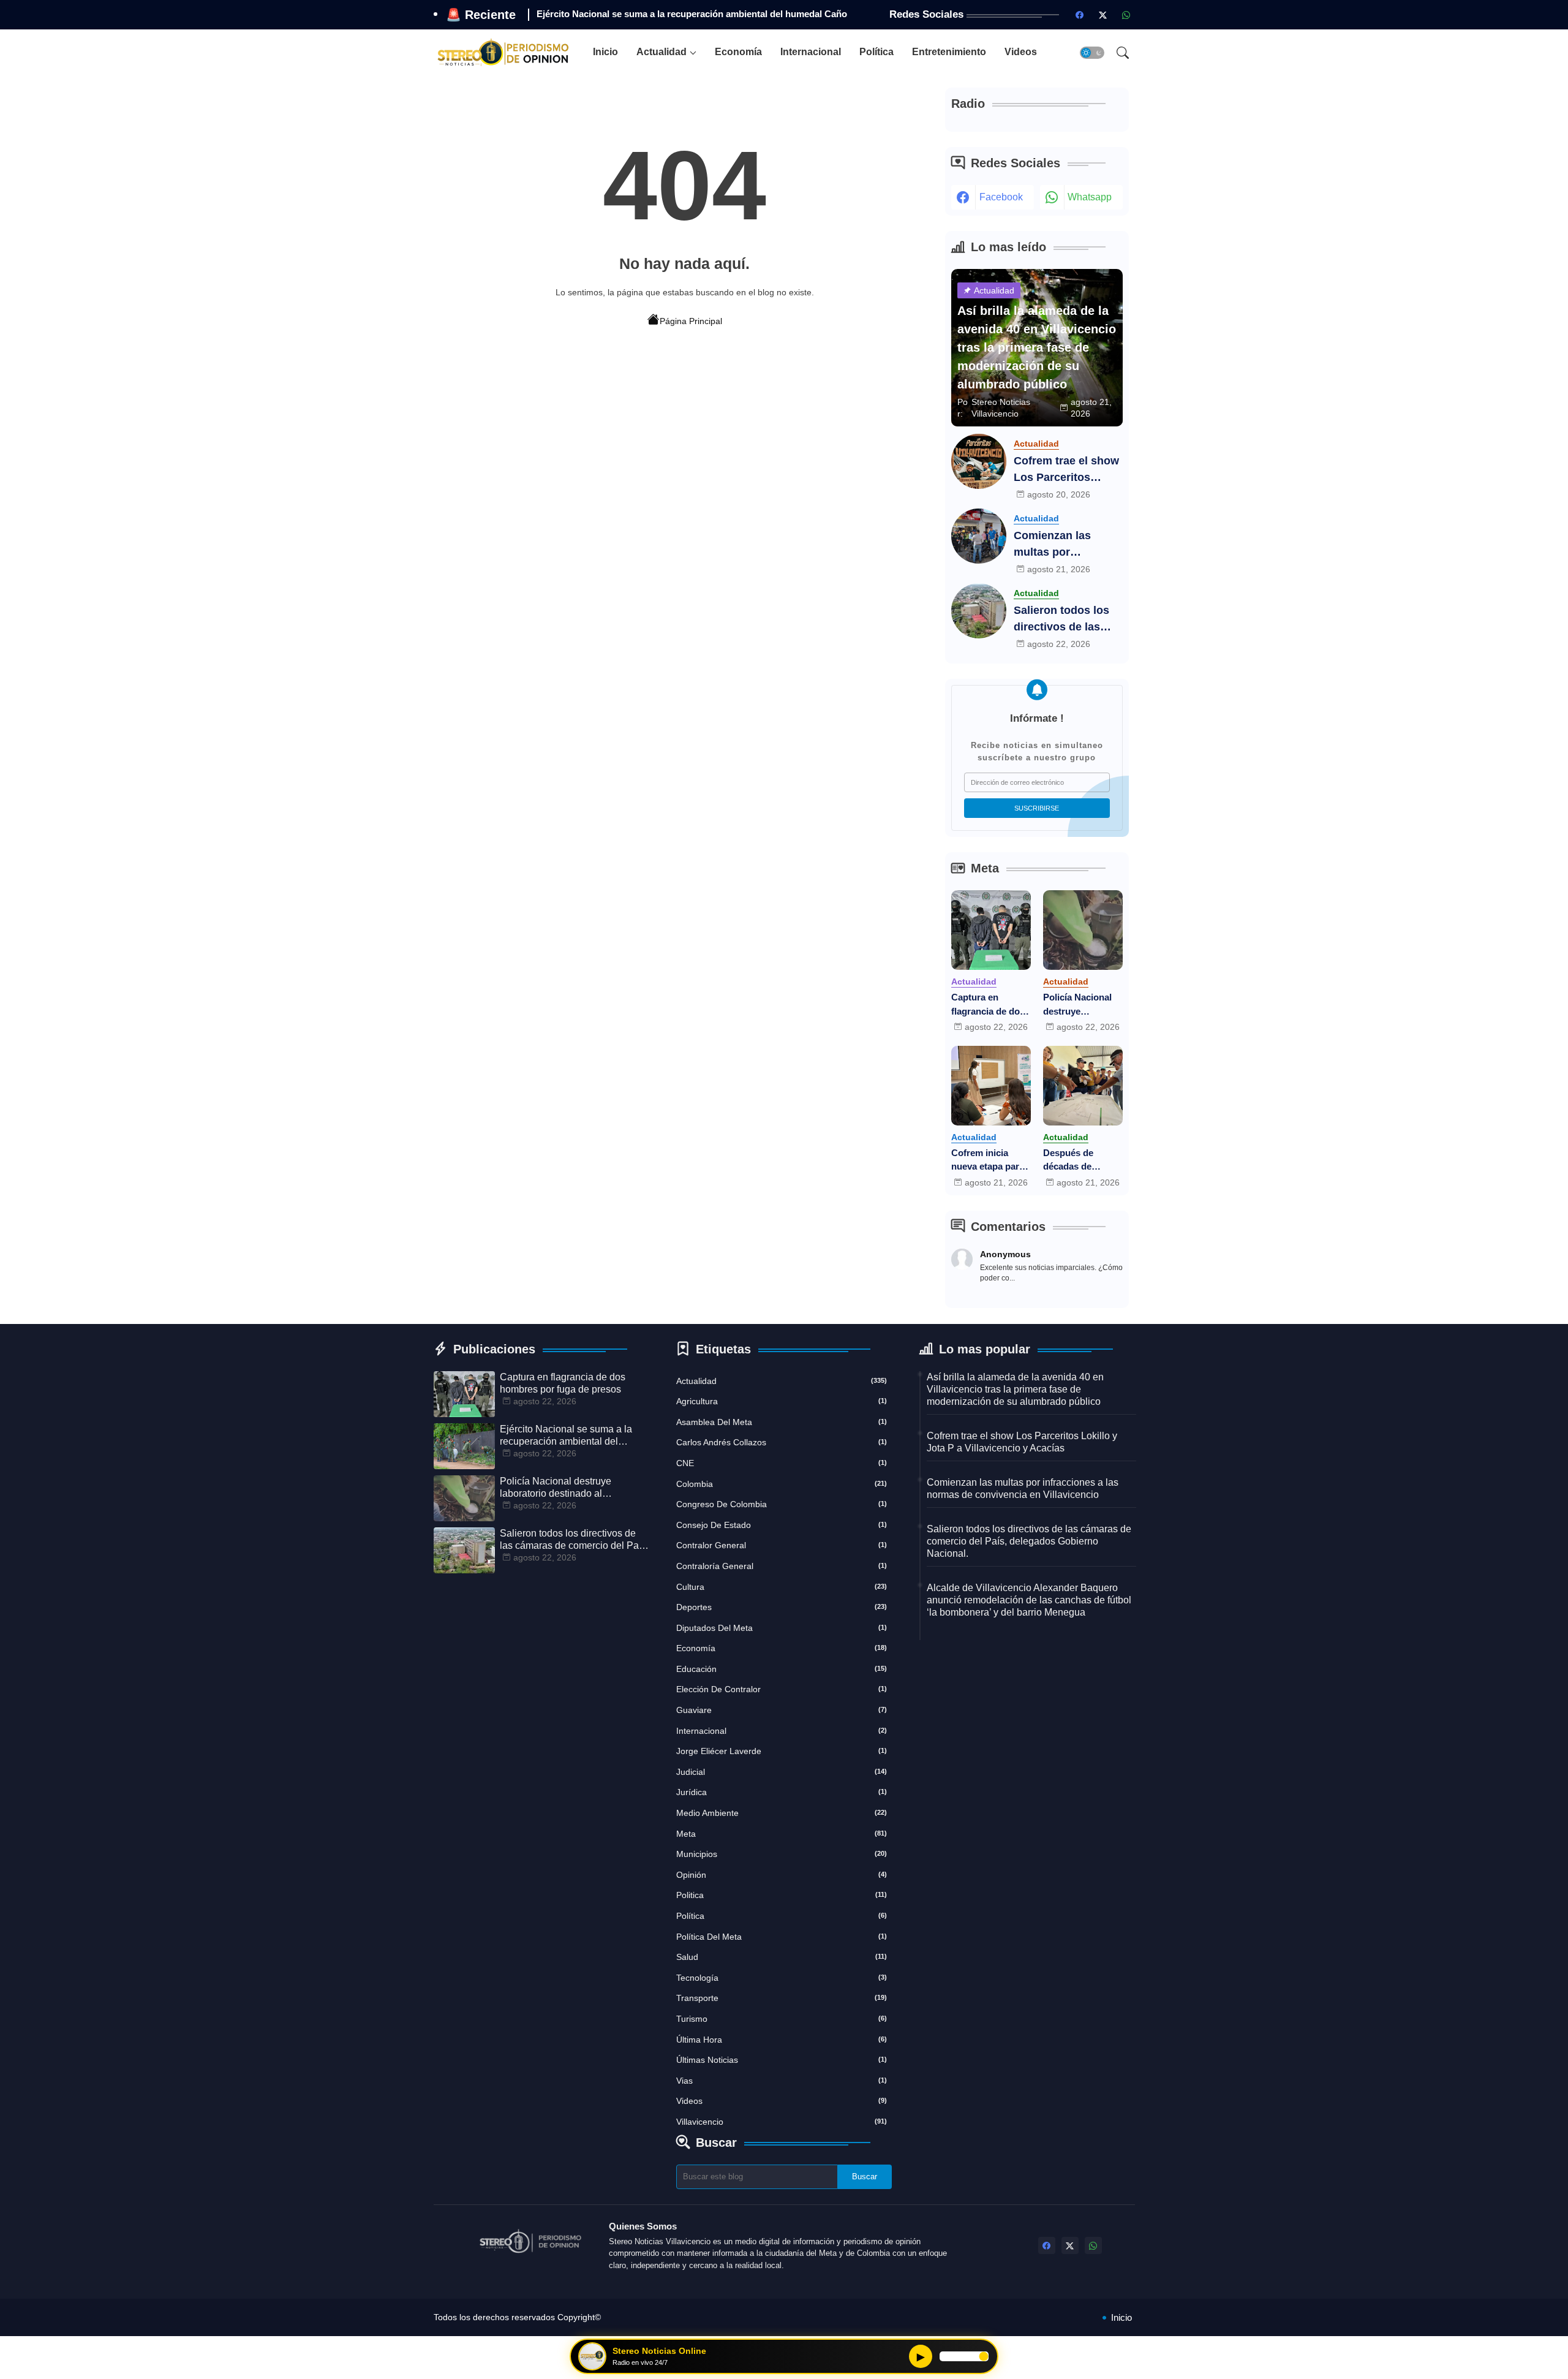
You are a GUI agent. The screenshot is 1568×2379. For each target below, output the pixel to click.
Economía (738, 52)
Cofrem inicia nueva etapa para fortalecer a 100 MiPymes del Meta (990, 1161)
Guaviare (782, 1710)
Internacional (811, 52)
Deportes (782, 1607)
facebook (1001, 197)
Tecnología (782, 1978)
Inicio (605, 52)
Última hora (782, 2040)
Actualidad (661, 52)
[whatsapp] (1126, 15)
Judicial (782, 1772)
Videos (1021, 52)
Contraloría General (782, 1566)
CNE (782, 1463)
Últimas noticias (782, 2060)
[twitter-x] (1103, 15)
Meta (782, 1834)
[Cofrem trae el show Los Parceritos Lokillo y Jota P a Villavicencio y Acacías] (979, 461)
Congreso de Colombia (782, 1504)
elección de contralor (782, 1689)
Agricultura (782, 1401)
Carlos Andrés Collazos (782, 1442)
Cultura (782, 1587)
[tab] (605, 52)
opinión (782, 1875)
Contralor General (782, 1545)
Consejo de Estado (782, 1525)
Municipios (782, 1854)
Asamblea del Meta (782, 1422)
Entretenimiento (949, 52)
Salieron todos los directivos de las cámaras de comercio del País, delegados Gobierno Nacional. (1067, 620)
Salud (782, 1957)
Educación (782, 1669)
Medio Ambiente (782, 1813)
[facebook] (1080, 15)
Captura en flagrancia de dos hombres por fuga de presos (989, 1005)
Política (876, 52)
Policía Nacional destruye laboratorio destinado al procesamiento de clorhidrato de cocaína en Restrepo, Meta (1081, 1005)
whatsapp (1090, 197)
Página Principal (691, 321)
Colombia (782, 1484)
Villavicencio (782, 2122)
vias (782, 2081)
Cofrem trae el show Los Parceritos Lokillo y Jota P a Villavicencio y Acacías (1066, 470)
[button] (1092, 53)
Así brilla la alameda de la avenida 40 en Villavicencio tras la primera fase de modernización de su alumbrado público (1015, 1389)
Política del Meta (782, 1937)
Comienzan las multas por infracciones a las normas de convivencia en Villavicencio (1060, 545)
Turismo (782, 2019)
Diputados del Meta (782, 1628)
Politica (782, 1895)
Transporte (782, 1998)
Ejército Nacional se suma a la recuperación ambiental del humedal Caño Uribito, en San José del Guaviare (566, 1436)
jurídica (782, 1792)
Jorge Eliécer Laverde (782, 1751)
